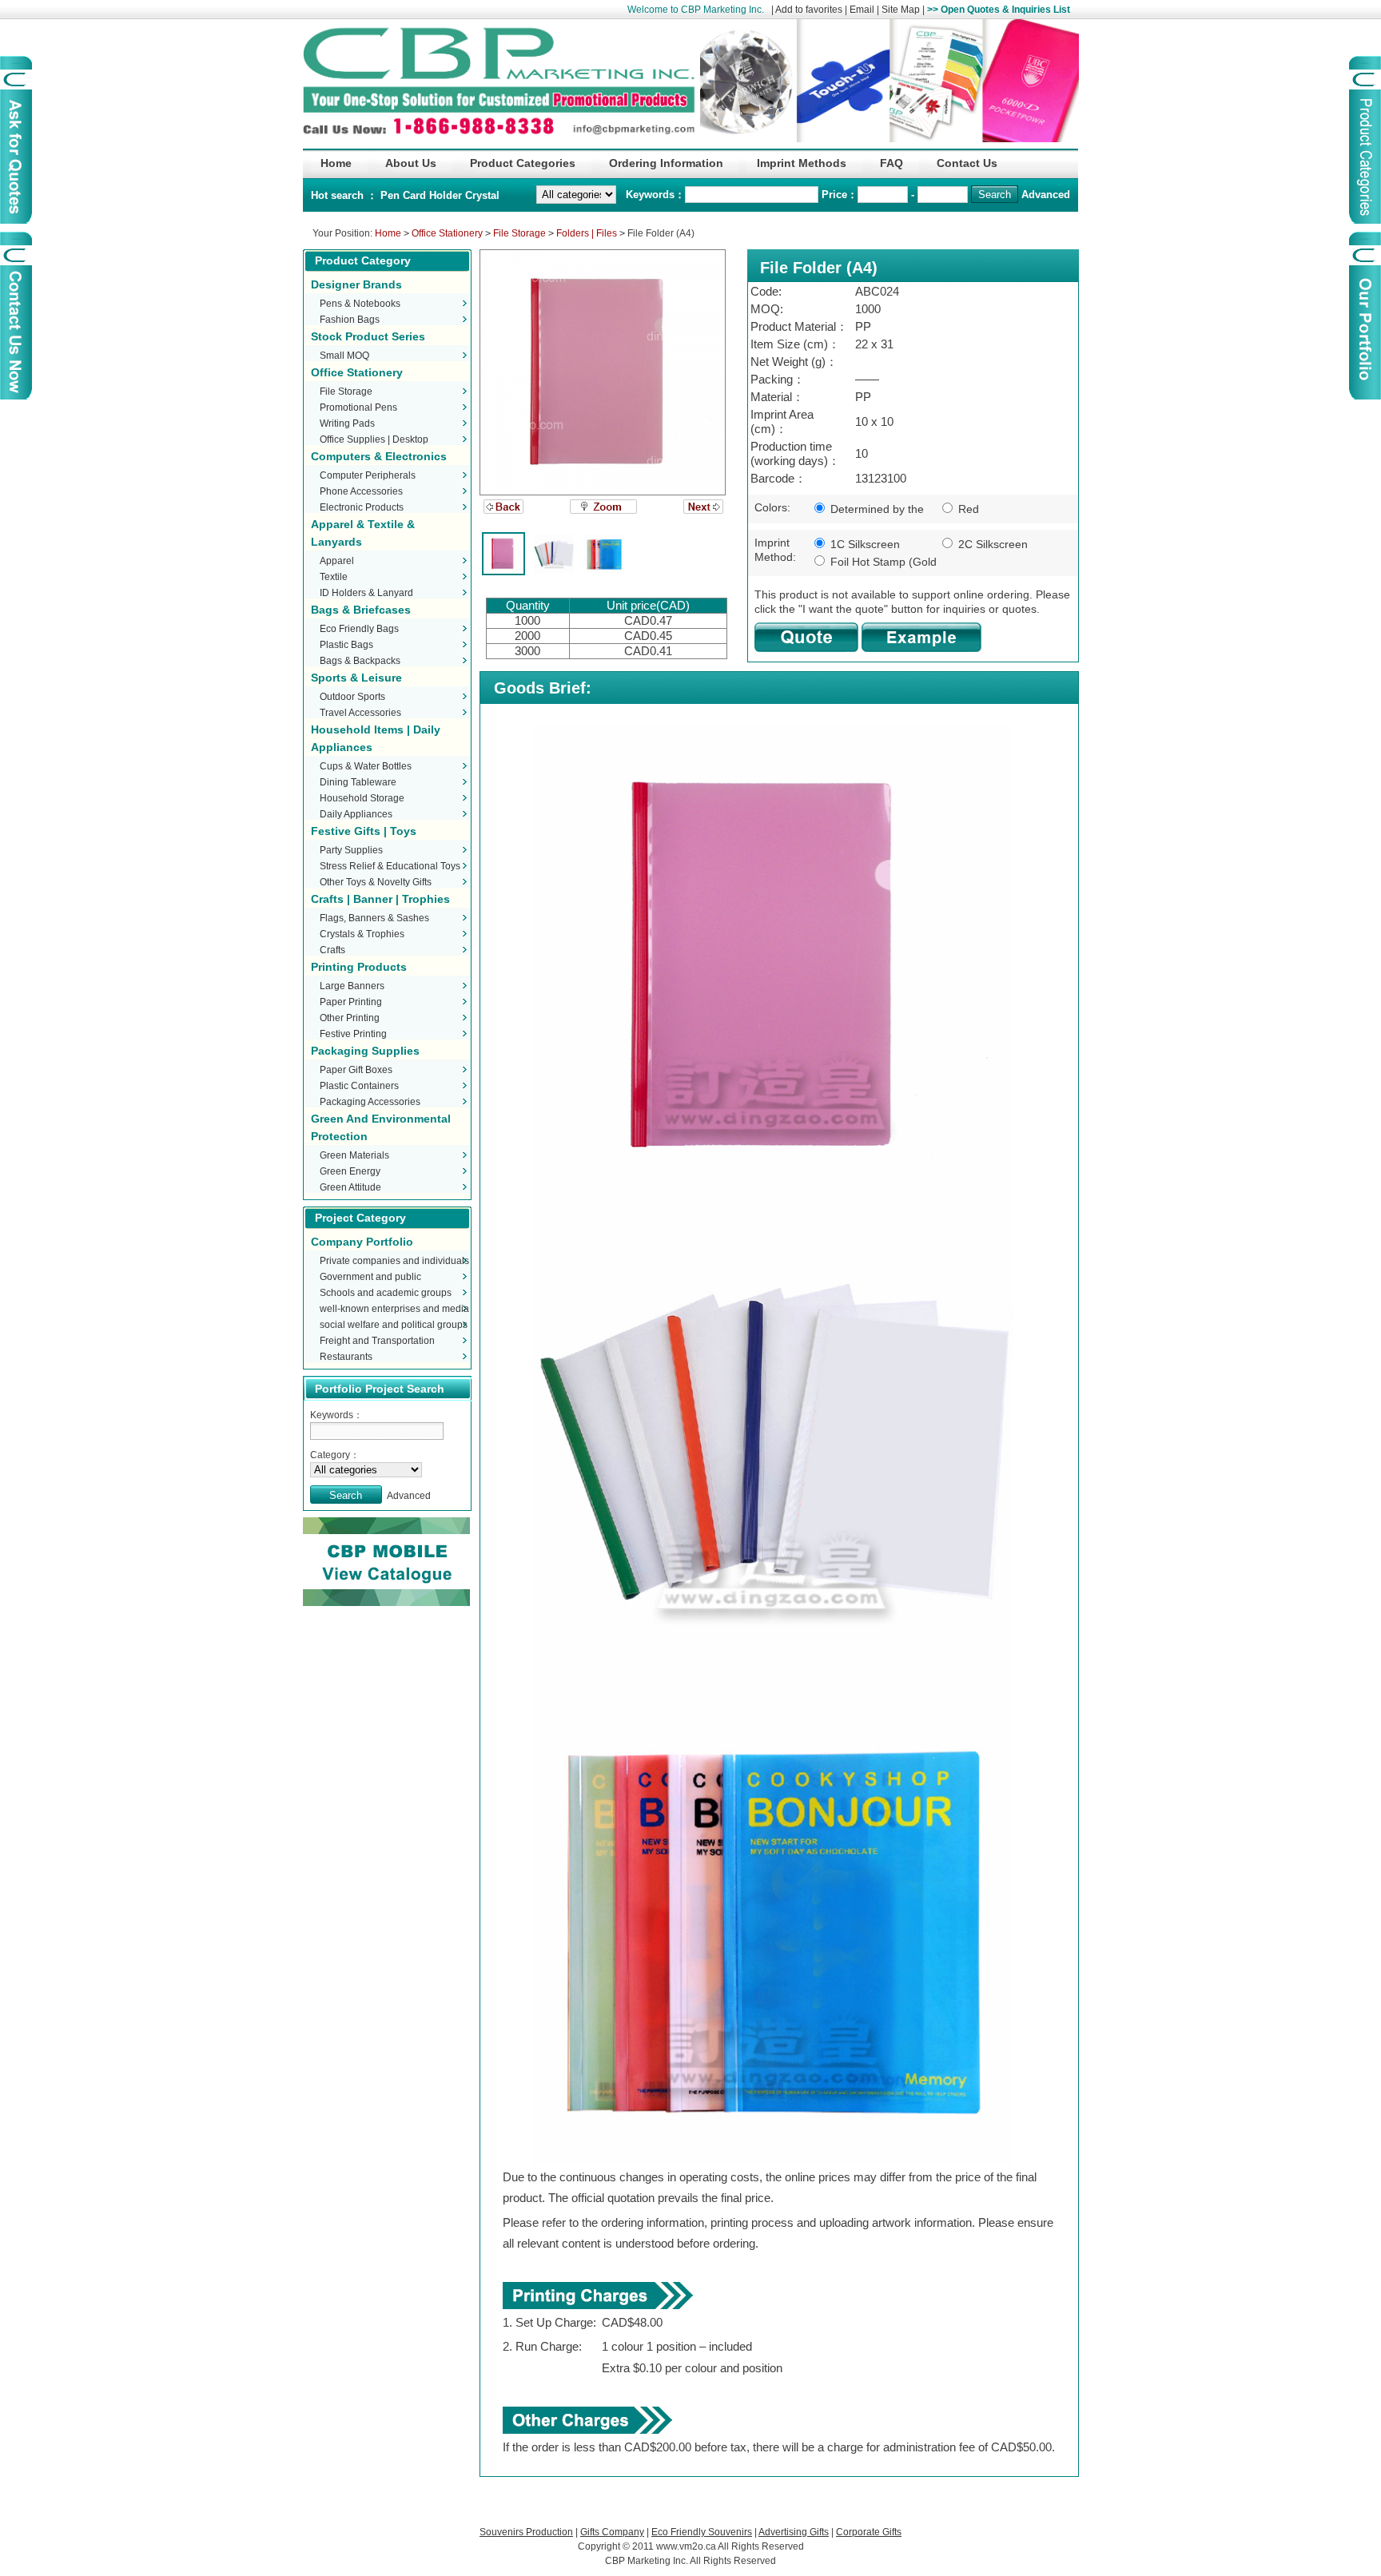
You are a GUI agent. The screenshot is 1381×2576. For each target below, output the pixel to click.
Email (862, 10)
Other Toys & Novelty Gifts (376, 882)
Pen (392, 195)
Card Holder (434, 195)
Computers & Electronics (379, 456)
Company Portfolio (362, 1242)
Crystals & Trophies (362, 934)
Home (388, 233)
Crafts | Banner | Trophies (380, 899)
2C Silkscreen (991, 544)
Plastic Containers (359, 1086)
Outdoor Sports (352, 697)
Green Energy (350, 1171)
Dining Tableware (358, 782)
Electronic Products (362, 507)
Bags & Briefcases (361, 610)
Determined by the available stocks (867, 510)
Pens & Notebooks (360, 304)
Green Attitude (350, 1187)
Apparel (337, 561)
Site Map (901, 10)
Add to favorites (809, 10)
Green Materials (354, 1155)
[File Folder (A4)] (603, 372)
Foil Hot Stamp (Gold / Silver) (874, 563)
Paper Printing (351, 1002)
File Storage (519, 233)
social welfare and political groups (394, 1325)
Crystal (482, 195)
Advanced (1046, 195)
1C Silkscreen (864, 544)
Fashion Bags (350, 320)
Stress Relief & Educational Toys (390, 866)
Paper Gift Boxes (356, 1070)
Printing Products (359, 967)
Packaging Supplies (365, 1051)
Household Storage (362, 798)
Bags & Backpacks (360, 661)
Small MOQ (344, 356)
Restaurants (346, 1357)
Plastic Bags (346, 645)
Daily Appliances (356, 814)
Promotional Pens (358, 407)
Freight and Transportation (377, 1341)
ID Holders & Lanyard (366, 593)
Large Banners (352, 986)
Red (967, 509)
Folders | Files (587, 233)
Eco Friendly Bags (359, 629)
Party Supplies (351, 850)
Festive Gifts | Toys (364, 831)
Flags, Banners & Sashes (374, 918)
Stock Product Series (368, 336)
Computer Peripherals (368, 475)
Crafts (332, 950)
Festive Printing (353, 1034)
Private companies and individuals (394, 1261)
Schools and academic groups (386, 1293)
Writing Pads (347, 423)
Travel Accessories (360, 713)
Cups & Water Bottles (366, 766)
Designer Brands (356, 284)
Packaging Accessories (370, 1102)
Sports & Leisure (356, 678)
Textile (334, 577)
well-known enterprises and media (394, 1309)
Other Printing (350, 1018)
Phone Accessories (361, 491)
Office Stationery (447, 233)
